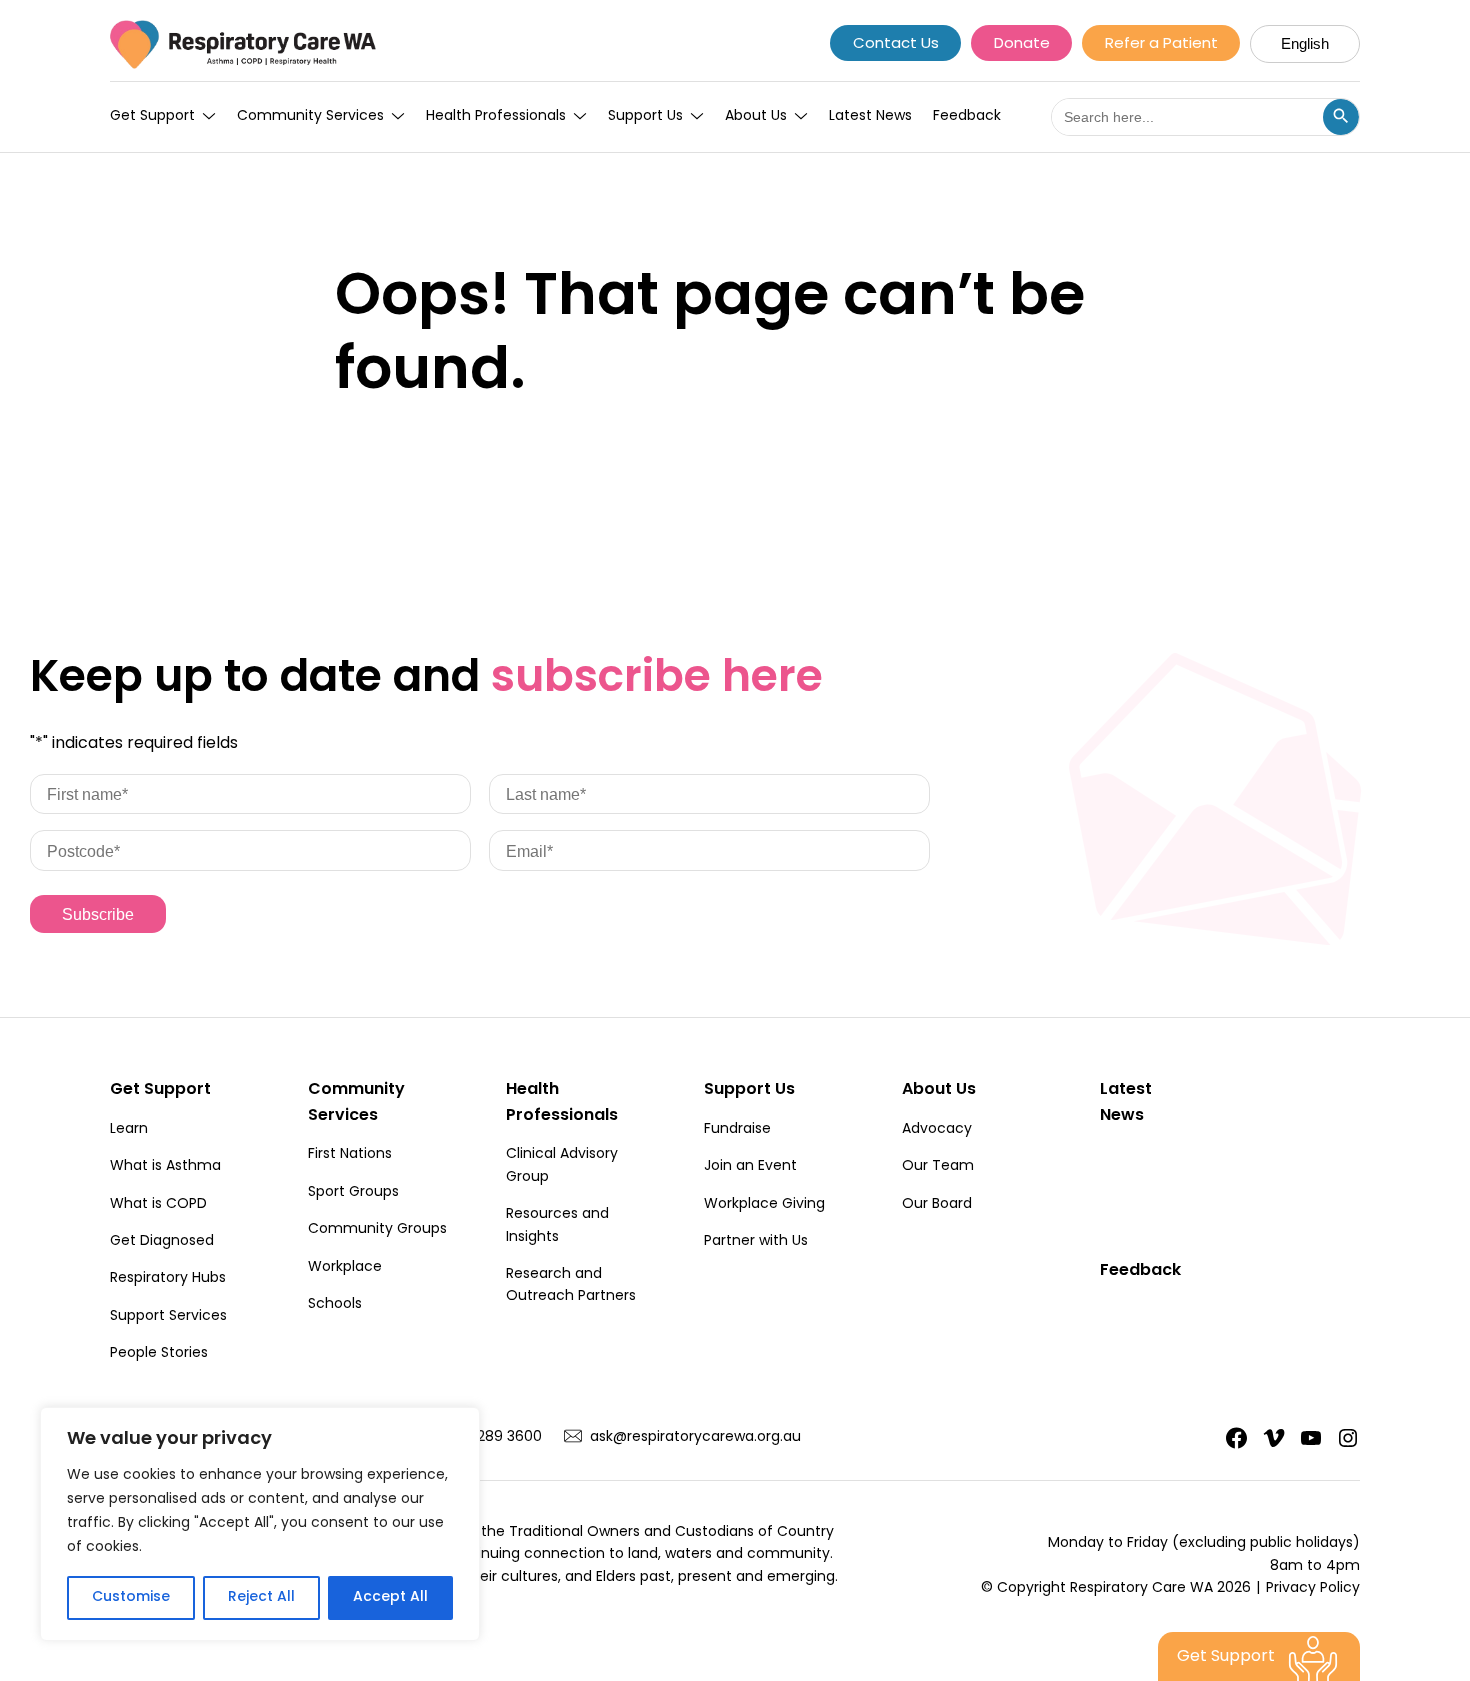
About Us (756, 117)
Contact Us (896, 44)
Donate (1022, 44)
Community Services (310, 117)
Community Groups (377, 1230)
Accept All (390, 1597)
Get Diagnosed (162, 1242)
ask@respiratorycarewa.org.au (695, 1438)
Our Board (937, 1205)
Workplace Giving (764, 1205)
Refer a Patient (1161, 44)
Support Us (645, 117)
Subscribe (98, 914)
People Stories (159, 1354)
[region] (260, 1524)
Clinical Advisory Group (562, 1166)
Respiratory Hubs (168, 1279)
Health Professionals (496, 117)
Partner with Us (756, 1242)
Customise (131, 1597)
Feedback (967, 117)
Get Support (152, 117)
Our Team (938, 1167)
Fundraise (737, 1130)
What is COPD (158, 1205)
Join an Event (750, 1167)
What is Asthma (165, 1167)
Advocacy (937, 1130)
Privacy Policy (1313, 1589)
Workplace (345, 1268)
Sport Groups (353, 1193)
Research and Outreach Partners (571, 1286)
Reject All (261, 1597)
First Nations (350, 1155)
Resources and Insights (557, 1226)
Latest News (870, 117)
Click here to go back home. (479, 469)
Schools (335, 1305)
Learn (129, 1130)
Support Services (168, 1317)
